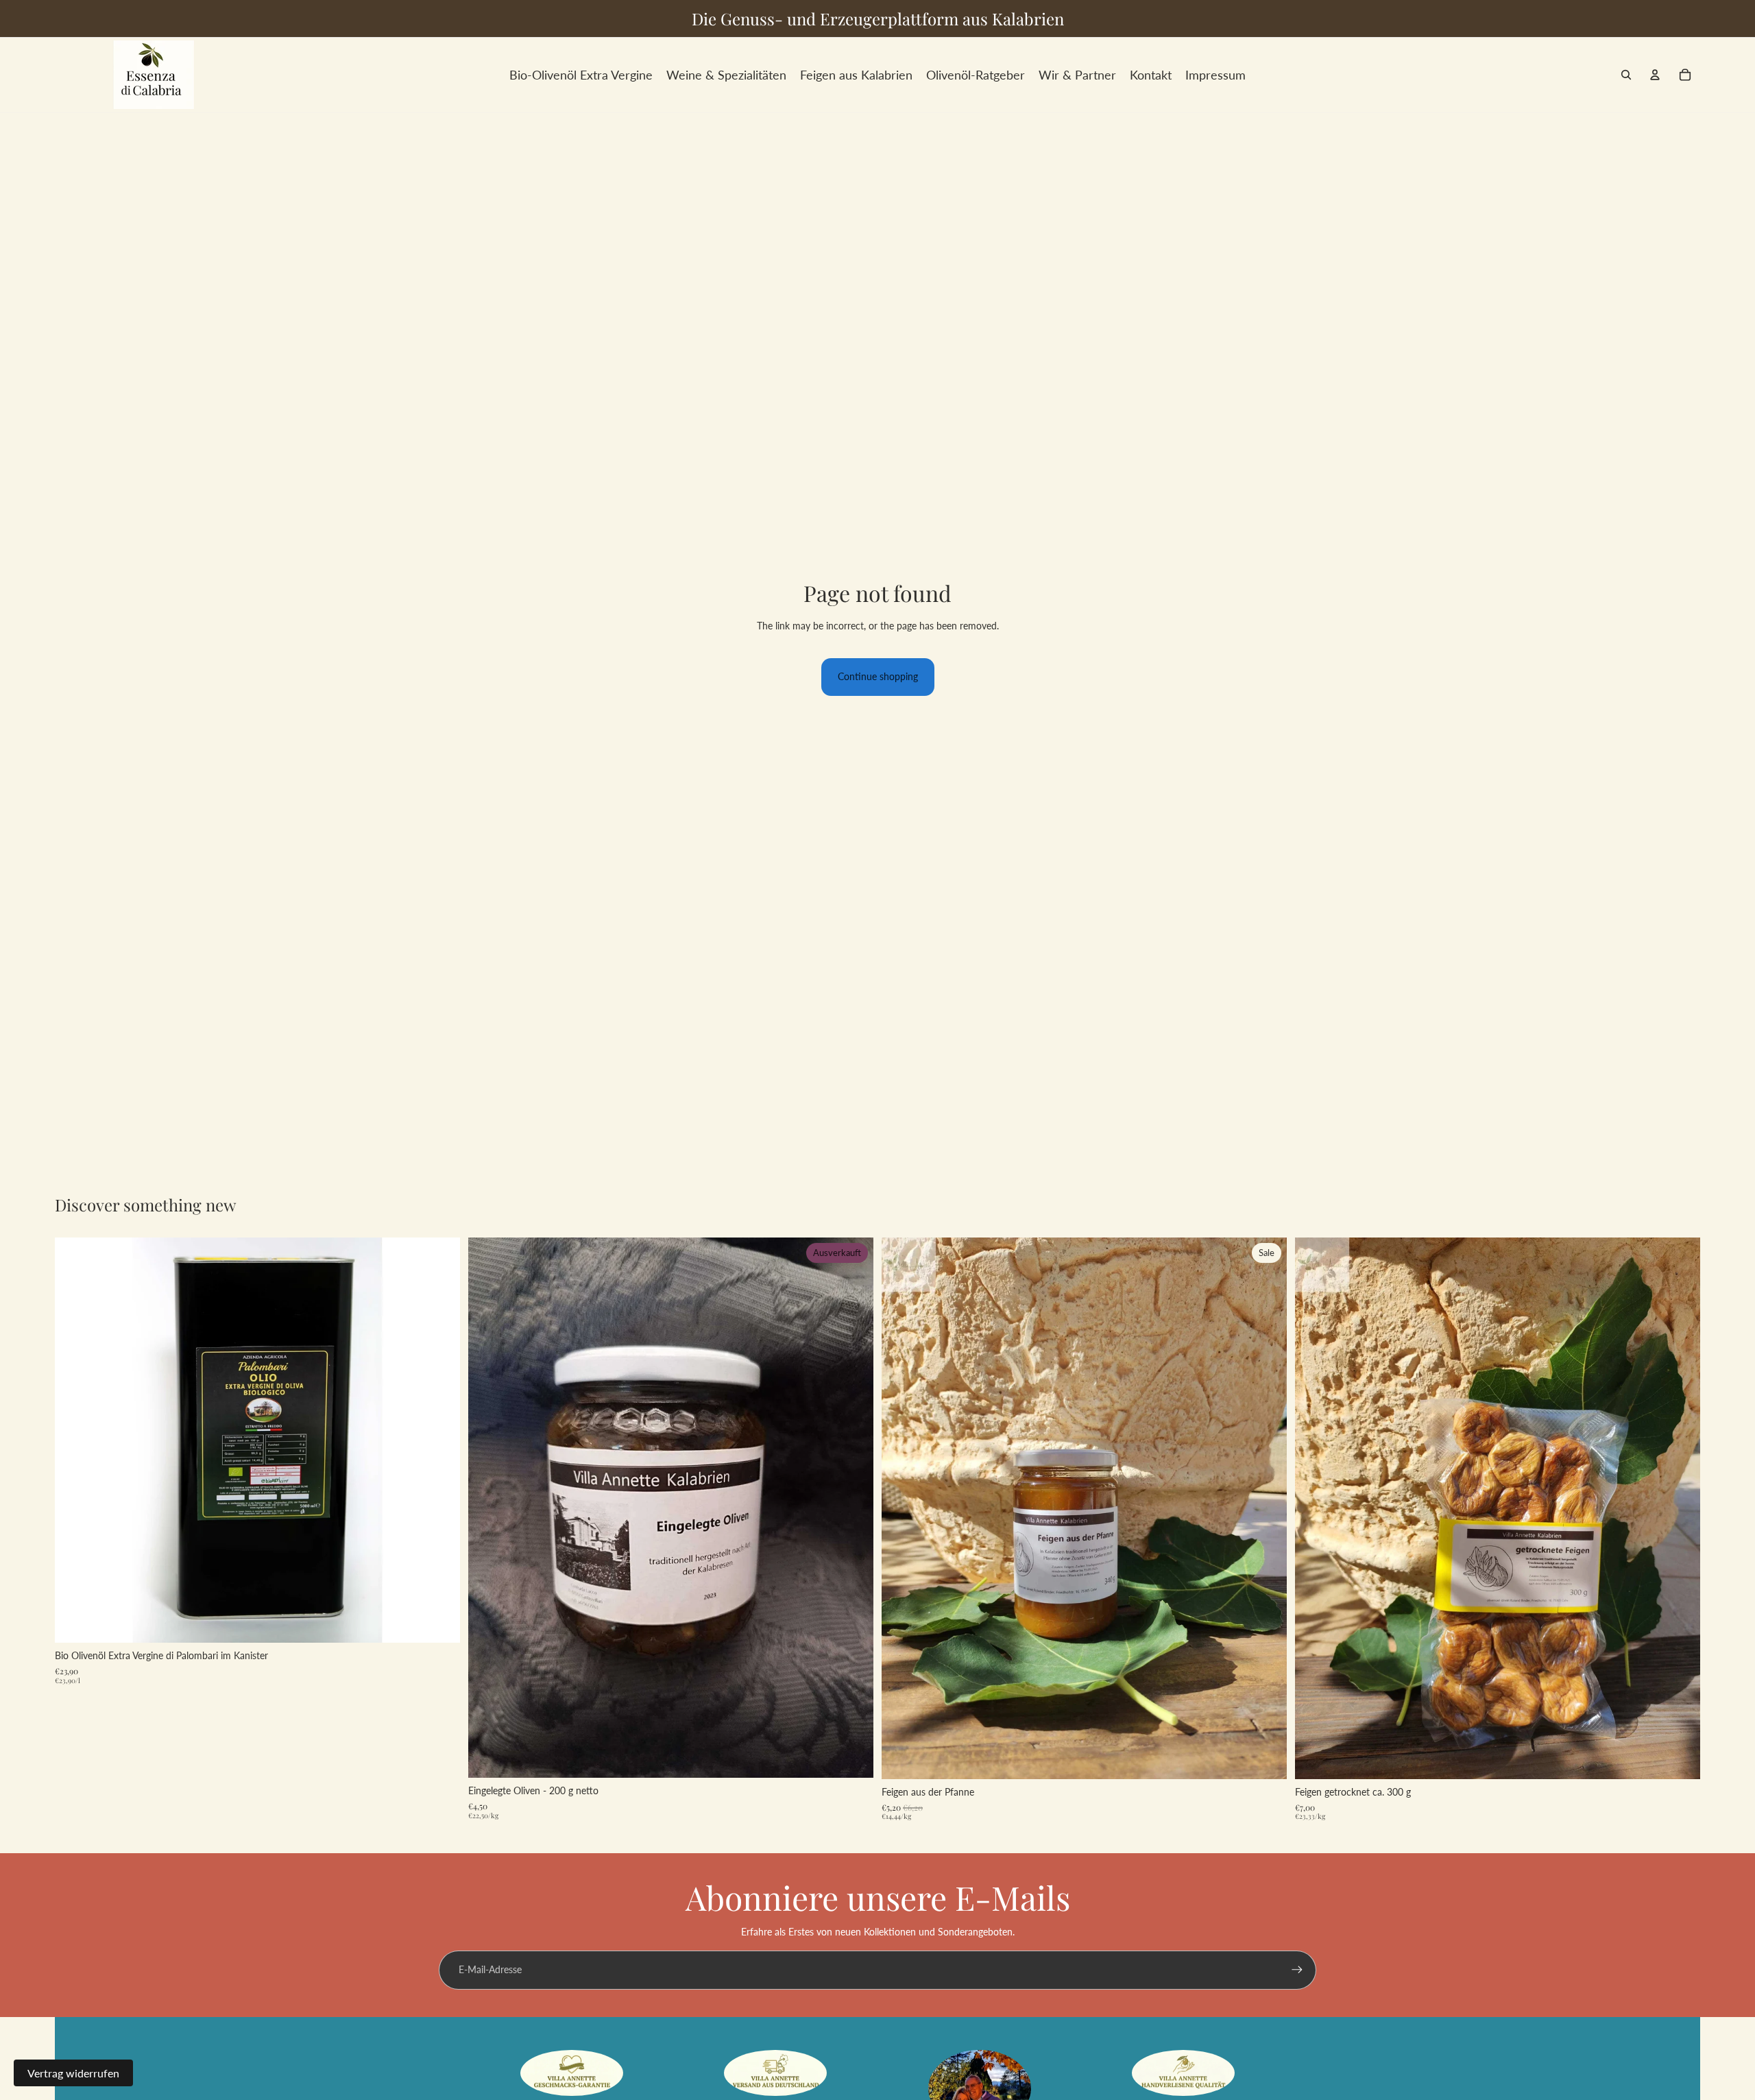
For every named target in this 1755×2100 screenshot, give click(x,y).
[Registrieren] (1297, 1970)
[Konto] (1655, 75)
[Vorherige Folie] (75, 1440)
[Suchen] (1626, 75)
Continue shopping (878, 676)
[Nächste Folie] (439, 1440)
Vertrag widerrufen (73, 2073)
